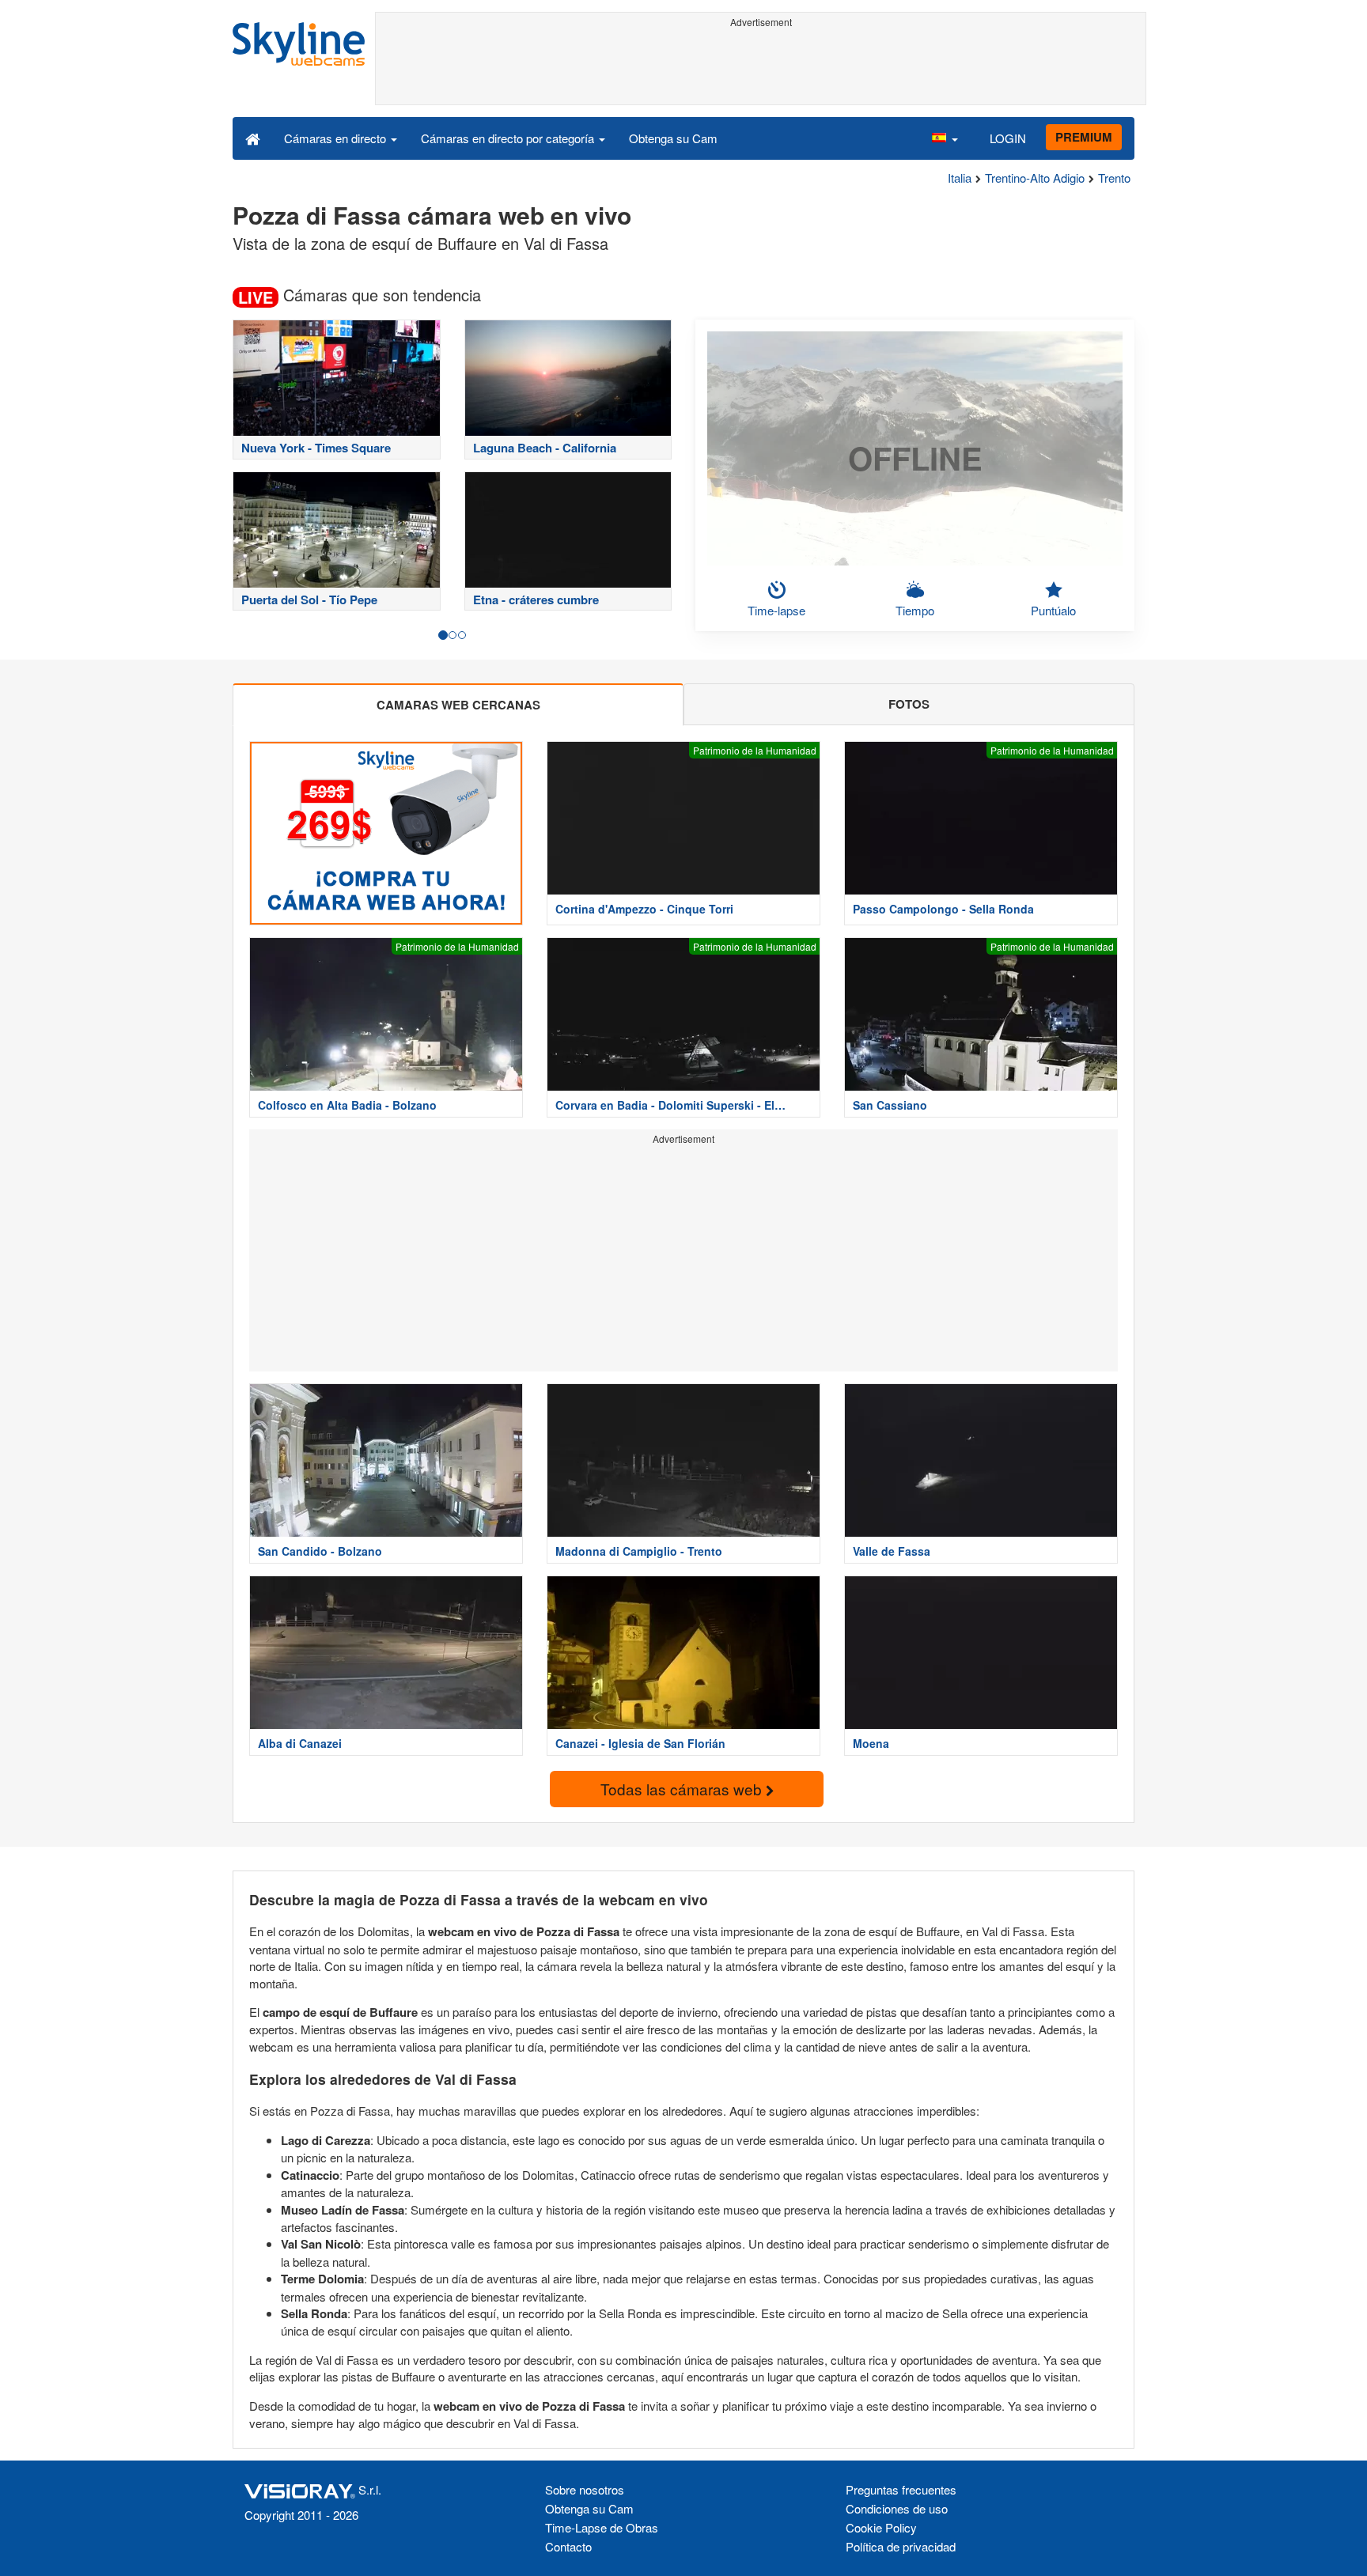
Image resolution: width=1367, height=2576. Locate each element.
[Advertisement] (761, 69)
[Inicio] (253, 138)
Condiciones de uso (897, 2508)
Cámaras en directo (337, 138)
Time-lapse (776, 610)
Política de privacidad (901, 2546)
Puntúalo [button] (1053, 610)
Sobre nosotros (585, 2489)
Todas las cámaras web (683, 1789)
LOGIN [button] (1008, 138)
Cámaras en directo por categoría (509, 138)
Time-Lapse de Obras (602, 2527)
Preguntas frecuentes (901, 2489)
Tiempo (915, 610)
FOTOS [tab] (909, 704)
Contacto (568, 2546)
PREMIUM (1084, 137)
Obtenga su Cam (673, 138)
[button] (945, 138)
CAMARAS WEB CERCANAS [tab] (458, 705)
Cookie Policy (881, 2527)
